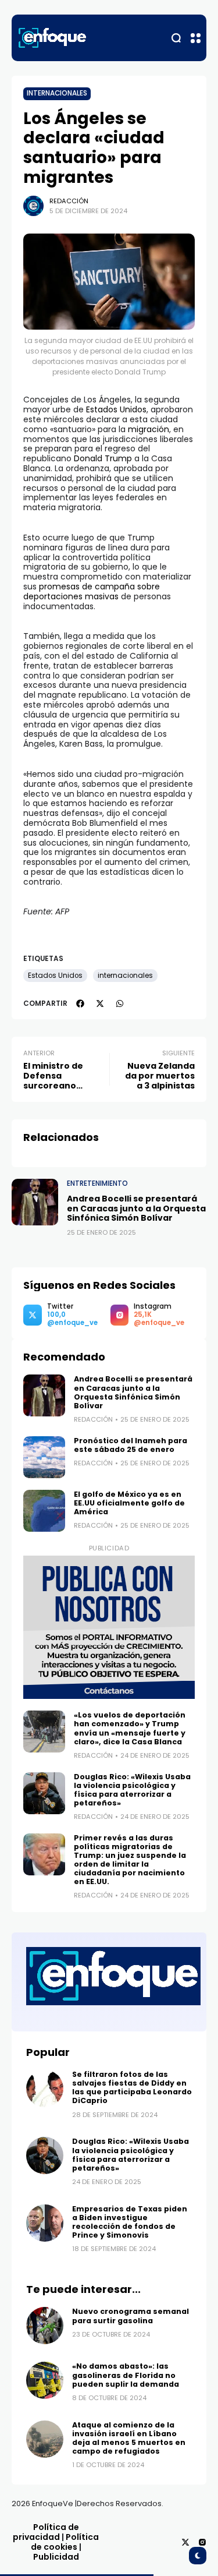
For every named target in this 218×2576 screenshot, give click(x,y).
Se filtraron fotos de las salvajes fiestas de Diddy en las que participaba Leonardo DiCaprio (132, 2087)
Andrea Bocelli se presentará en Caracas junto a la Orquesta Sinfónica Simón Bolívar (136, 1209)
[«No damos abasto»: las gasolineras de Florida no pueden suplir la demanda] (45, 2380)
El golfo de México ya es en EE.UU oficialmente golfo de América (129, 1503)
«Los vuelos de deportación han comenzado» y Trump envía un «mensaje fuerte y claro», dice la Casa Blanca (130, 1728)
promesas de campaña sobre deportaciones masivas (92, 591)
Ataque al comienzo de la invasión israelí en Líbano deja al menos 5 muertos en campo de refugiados (129, 2438)
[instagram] (202, 2542)
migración (149, 429)
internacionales (125, 976)
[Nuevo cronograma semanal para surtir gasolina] (45, 2326)
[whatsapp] (120, 1003)
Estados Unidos (116, 409)
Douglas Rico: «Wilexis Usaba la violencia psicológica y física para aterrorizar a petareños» (132, 1790)
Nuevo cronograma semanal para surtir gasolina (131, 2316)
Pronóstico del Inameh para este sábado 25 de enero (131, 1445)
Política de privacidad (46, 2532)
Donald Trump (103, 458)
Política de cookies (65, 2542)
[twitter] (100, 1003)
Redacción (69, 201)
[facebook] (80, 1003)
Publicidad (56, 2557)
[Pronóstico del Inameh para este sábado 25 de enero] (44, 1457)
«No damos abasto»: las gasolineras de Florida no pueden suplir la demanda (126, 2375)
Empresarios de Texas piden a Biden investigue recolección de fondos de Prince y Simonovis (130, 2222)
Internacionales (57, 93)
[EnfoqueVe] (52, 38)
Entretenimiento (97, 1183)
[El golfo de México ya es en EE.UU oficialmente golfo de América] (44, 1511)
